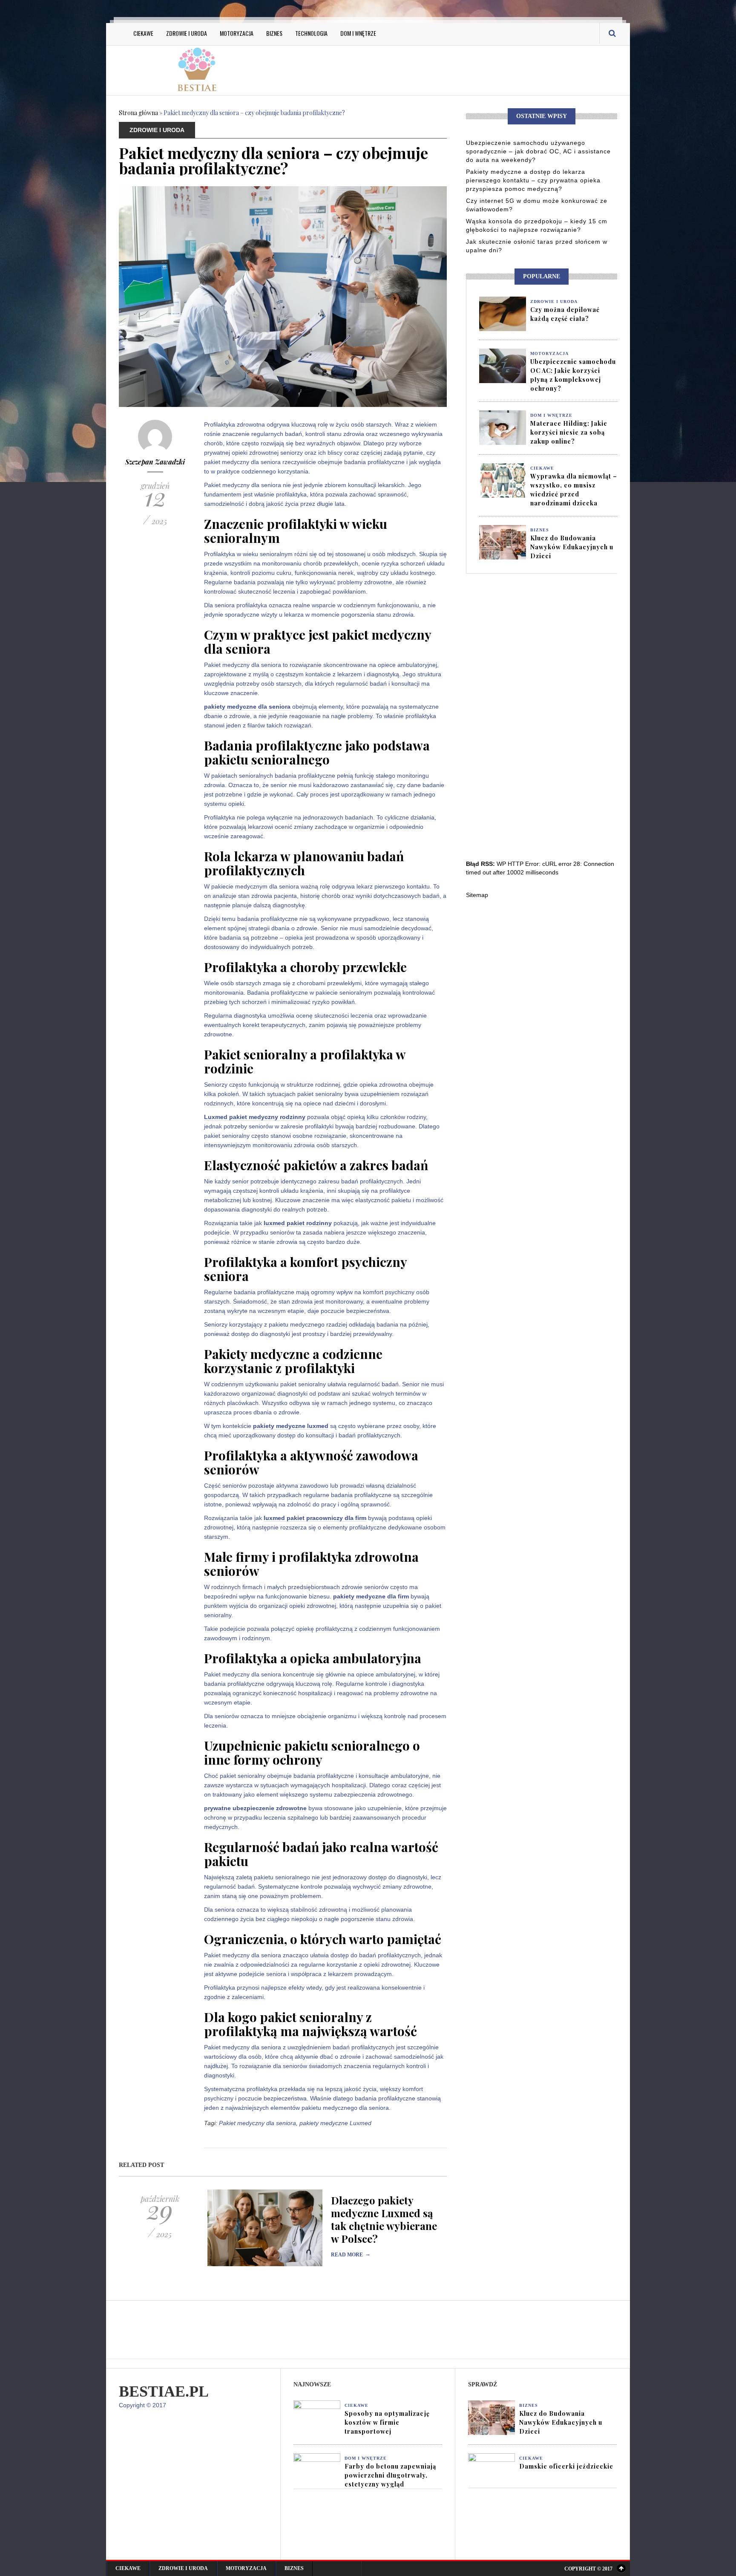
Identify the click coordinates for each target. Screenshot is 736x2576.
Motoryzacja (237, 33)
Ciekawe (143, 33)
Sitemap (477, 895)
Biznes (274, 33)
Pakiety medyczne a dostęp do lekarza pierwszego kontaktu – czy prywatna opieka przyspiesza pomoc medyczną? (533, 180)
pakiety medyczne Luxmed (335, 2123)
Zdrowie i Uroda (187, 33)
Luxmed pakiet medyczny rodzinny (255, 1117)
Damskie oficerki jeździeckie (566, 2466)
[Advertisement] (453, 69)
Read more (351, 2255)
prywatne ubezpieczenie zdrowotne (255, 1808)
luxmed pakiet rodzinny (298, 1223)
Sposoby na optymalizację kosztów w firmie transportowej (387, 2422)
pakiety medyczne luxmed (291, 1426)
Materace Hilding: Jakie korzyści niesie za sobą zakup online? (569, 432)
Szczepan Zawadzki (155, 462)
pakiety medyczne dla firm (371, 1596)
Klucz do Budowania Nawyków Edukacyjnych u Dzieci (572, 547)
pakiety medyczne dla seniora (247, 707)
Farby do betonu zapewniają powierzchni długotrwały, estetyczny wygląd (390, 2475)
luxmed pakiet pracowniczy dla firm (315, 1518)
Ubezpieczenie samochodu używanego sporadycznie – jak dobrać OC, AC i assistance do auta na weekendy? (538, 151)
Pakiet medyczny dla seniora (257, 2123)
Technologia (311, 33)
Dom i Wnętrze (358, 33)
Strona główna (138, 113)
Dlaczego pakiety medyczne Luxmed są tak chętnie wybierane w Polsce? (384, 2219)
